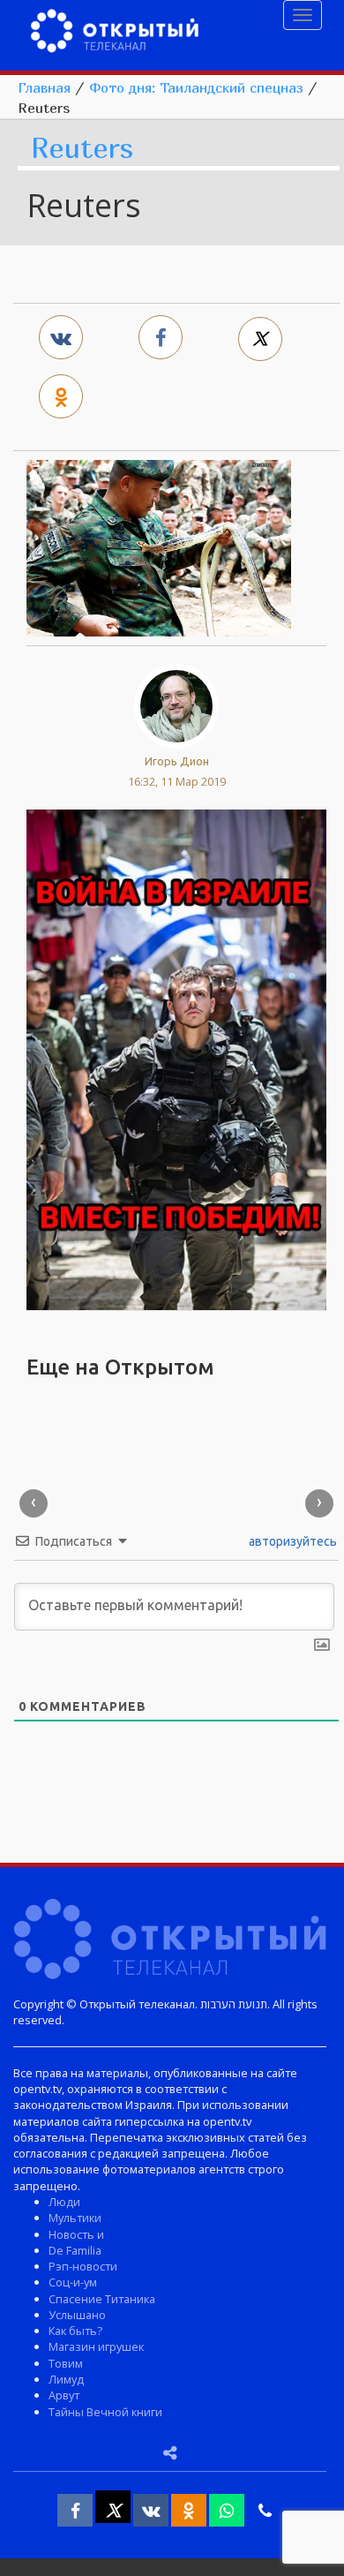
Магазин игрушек (96, 2346)
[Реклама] (176, 1058)
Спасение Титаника (102, 2299)
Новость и (76, 2234)
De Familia (75, 2250)
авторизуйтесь (292, 1541)
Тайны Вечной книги (105, 2412)
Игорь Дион (177, 761)
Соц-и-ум (73, 2282)
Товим (66, 2363)
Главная (44, 87)
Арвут (64, 2395)
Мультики (75, 2218)
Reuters (82, 149)
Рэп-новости (83, 2266)
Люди (64, 2202)
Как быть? (75, 2331)
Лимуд (66, 2379)
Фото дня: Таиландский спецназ (196, 87)
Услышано (77, 2315)
